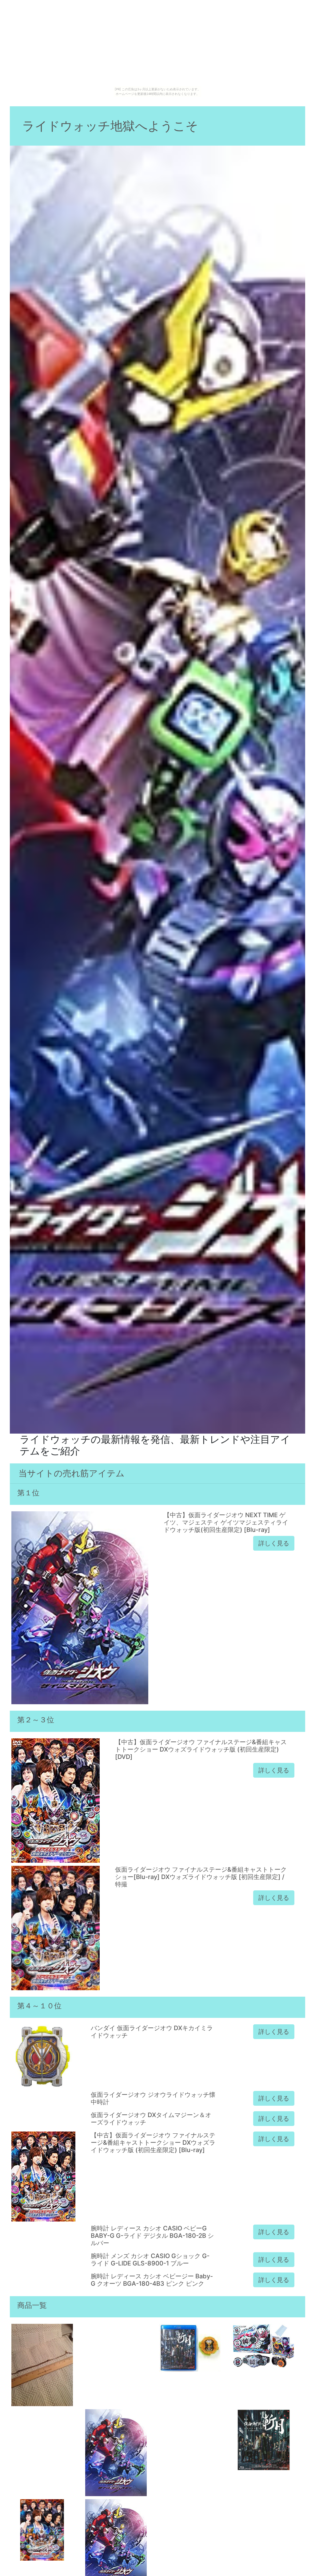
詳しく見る (274, 1543)
